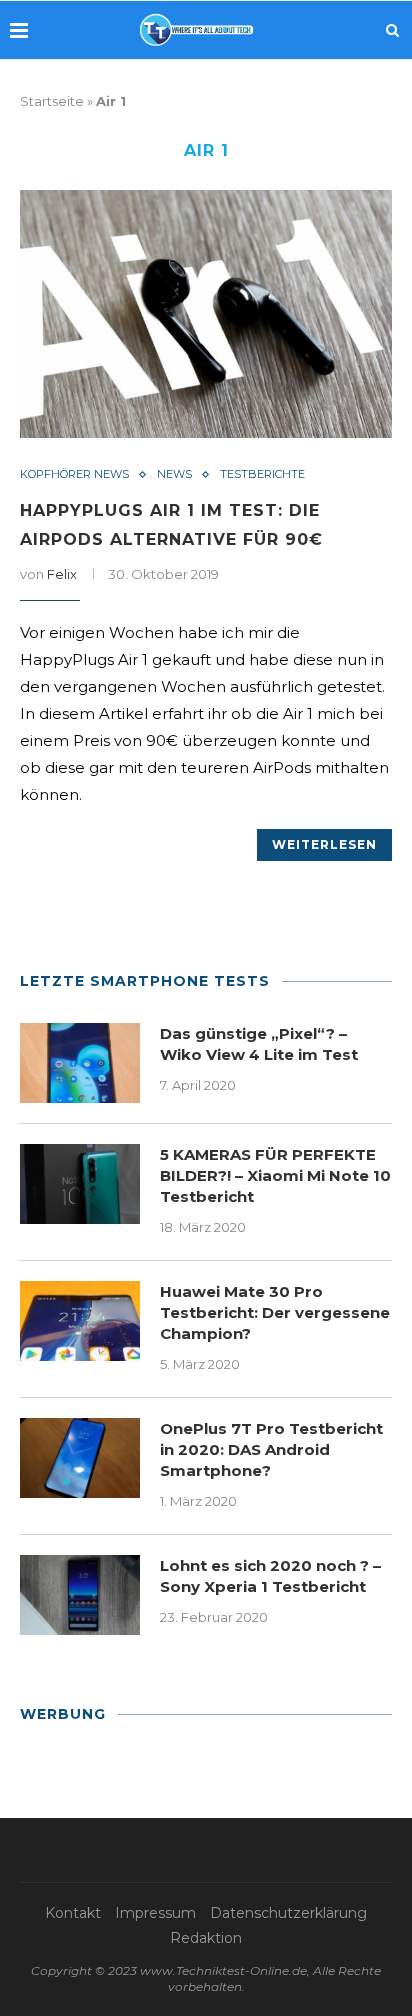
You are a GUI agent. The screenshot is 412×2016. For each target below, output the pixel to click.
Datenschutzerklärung (288, 1913)
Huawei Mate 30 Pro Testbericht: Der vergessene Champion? (275, 1312)
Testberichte (262, 474)
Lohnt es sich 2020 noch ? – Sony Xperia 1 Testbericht (270, 1576)
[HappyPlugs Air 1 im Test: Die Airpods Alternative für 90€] (206, 314)
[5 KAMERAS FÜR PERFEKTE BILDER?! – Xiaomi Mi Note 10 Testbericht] (80, 1184)
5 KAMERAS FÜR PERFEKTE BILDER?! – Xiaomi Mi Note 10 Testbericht (275, 1175)
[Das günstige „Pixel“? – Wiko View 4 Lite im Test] (80, 1063)
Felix (62, 574)
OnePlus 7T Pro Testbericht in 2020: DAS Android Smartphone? (271, 1449)
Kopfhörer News (74, 474)
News (174, 474)
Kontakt (73, 1913)
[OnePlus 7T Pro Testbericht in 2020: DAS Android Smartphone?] (80, 1458)
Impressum (155, 1913)
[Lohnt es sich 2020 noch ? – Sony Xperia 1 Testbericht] (80, 1595)
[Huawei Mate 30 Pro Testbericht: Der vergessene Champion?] (80, 1321)
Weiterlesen (324, 844)
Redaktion (206, 1938)
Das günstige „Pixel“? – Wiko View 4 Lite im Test (259, 1044)
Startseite (52, 101)
